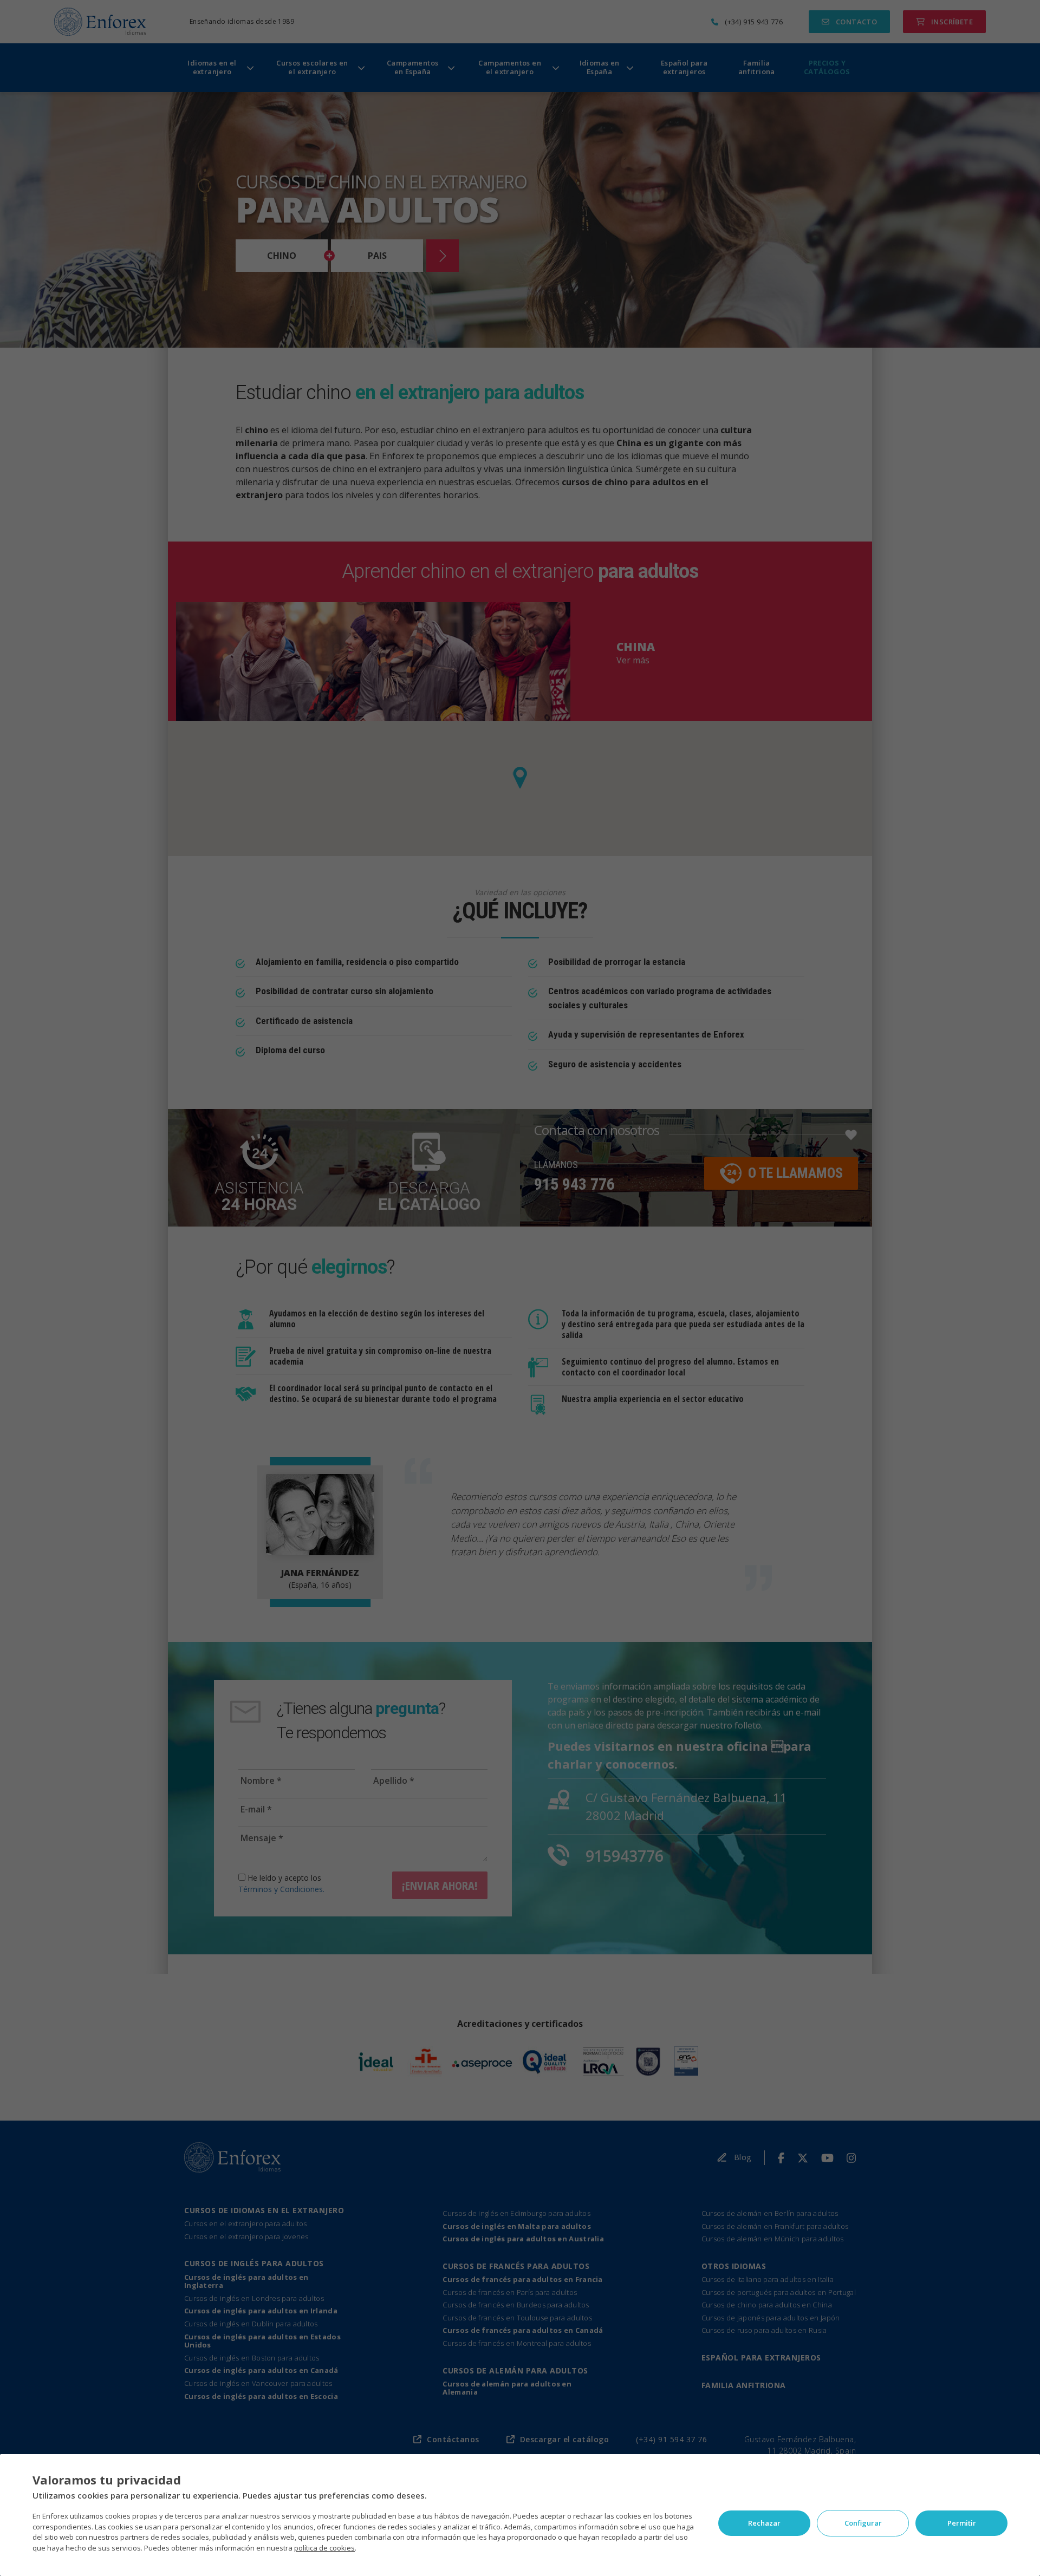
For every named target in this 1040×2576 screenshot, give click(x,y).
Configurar (863, 2523)
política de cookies (324, 2548)
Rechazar (764, 2523)
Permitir (962, 2523)
